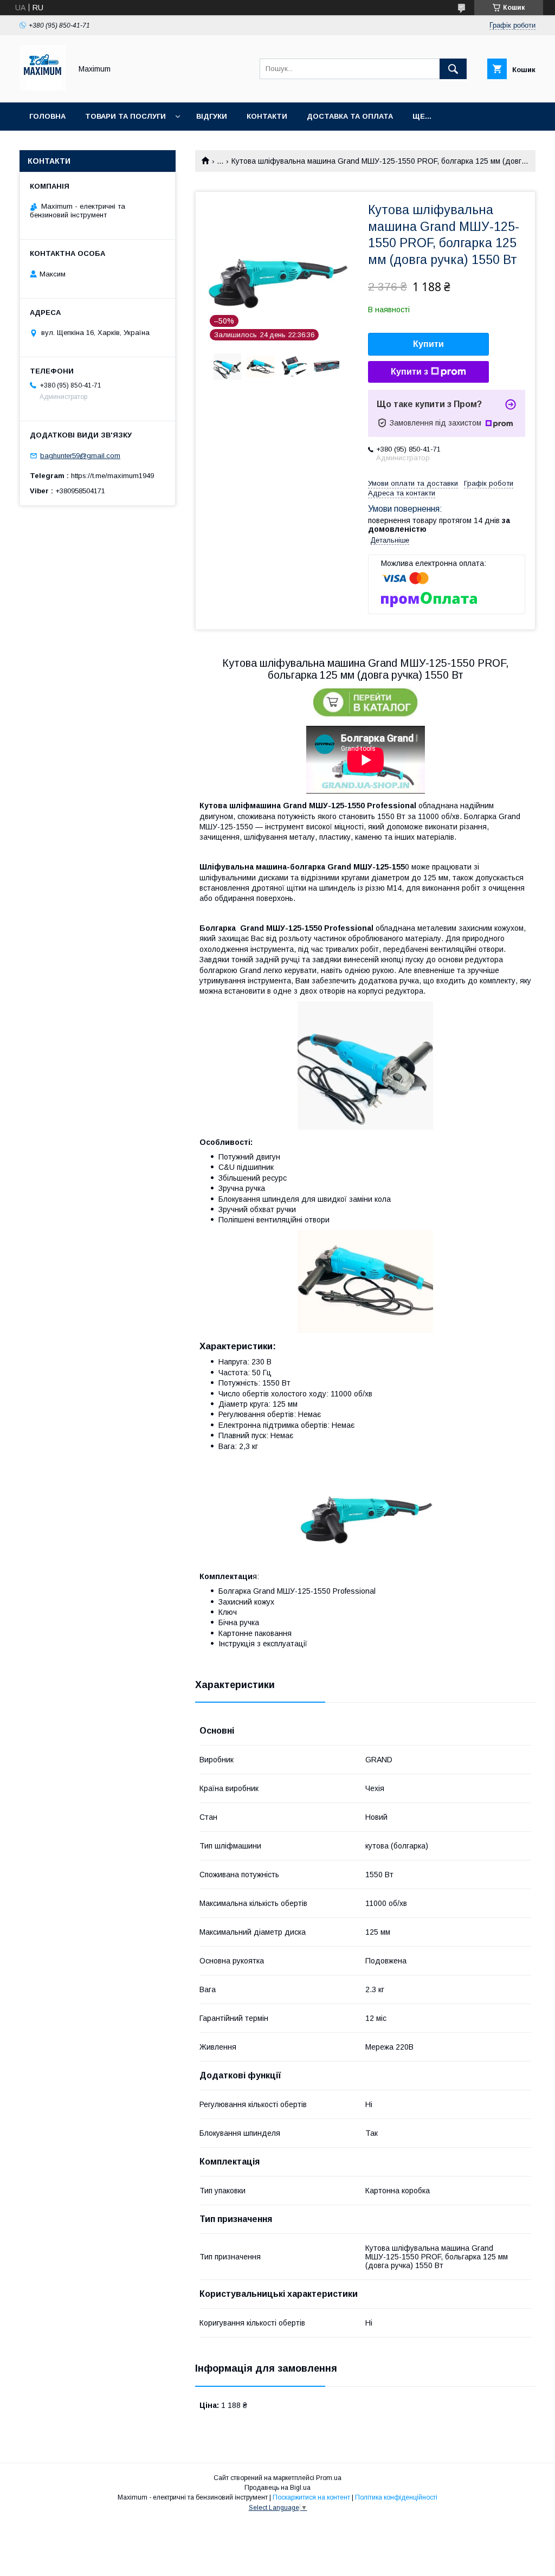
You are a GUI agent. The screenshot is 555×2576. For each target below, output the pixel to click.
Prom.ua (329, 2478)
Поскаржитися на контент (311, 2497)
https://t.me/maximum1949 (112, 476)
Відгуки (212, 116)
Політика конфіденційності (396, 2497)
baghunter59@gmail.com (80, 456)
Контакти (267, 116)
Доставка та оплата (350, 116)
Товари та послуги (125, 116)
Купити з (409, 372)
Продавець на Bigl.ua (277, 2488)
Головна (47, 116)
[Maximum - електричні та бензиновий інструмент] (43, 88)
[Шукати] (453, 69)
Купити (428, 344)
